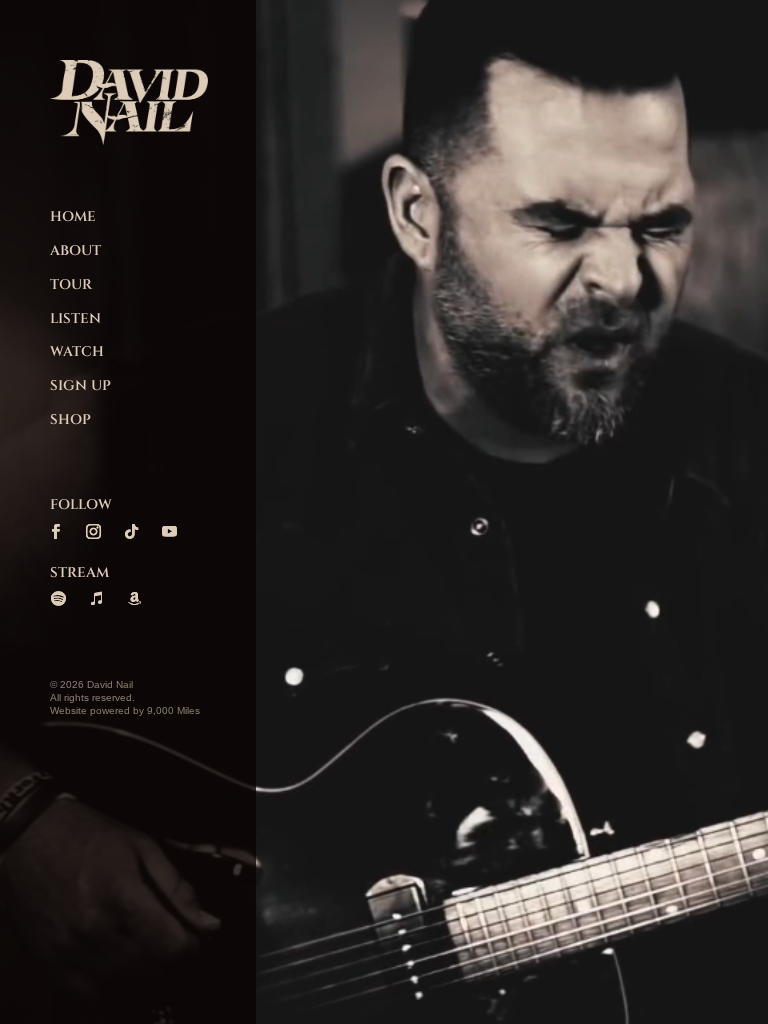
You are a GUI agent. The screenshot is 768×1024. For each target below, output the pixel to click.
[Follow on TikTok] (131, 532)
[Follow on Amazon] (134, 599)
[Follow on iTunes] (96, 599)
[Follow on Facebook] (55, 532)
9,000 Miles (173, 710)
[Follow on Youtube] (169, 532)
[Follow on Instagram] (93, 532)
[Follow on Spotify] (58, 599)
